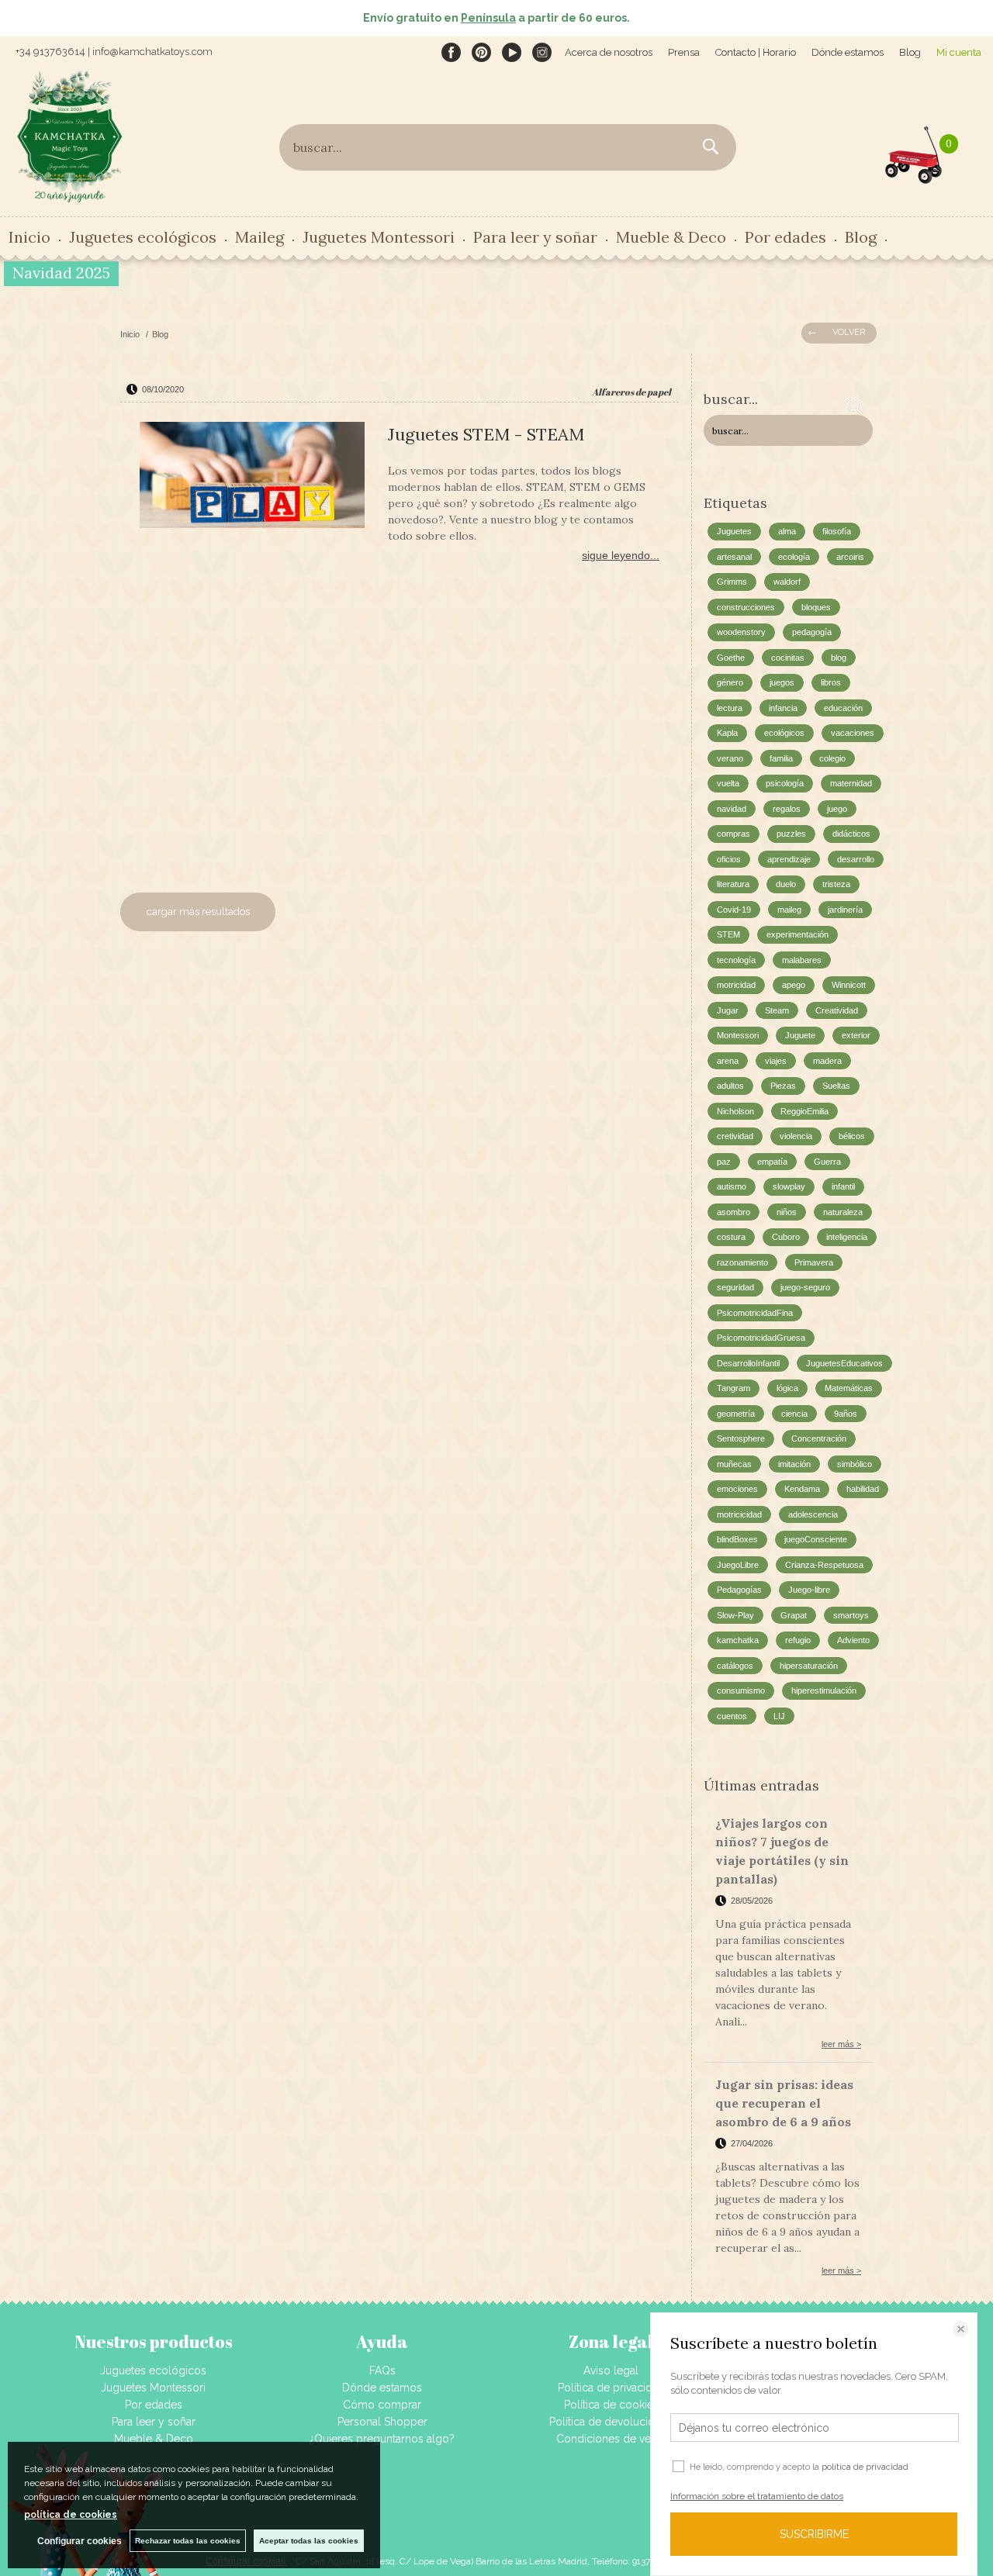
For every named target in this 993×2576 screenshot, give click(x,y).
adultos (730, 1086)
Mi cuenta (959, 52)
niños (787, 1212)
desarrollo (856, 859)
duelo (786, 884)
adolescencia (813, 1514)
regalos (787, 809)
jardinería (845, 910)
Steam (777, 1010)
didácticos (851, 834)
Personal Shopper (382, 2422)
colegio (832, 758)
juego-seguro (805, 1287)
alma (787, 531)
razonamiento (742, 1262)
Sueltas (836, 1086)
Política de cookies (611, 2405)
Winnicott (849, 985)
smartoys (851, 1615)
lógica (787, 1388)
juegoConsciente (816, 1539)
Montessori (738, 1035)
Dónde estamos (848, 52)
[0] (914, 151)
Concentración (819, 1438)
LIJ (779, 1716)
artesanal (734, 557)
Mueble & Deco (154, 2439)
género (730, 682)
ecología (794, 557)
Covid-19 (734, 910)
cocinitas (788, 658)
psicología (785, 783)
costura (731, 1237)
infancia (783, 708)
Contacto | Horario (756, 52)
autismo (732, 1186)
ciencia (794, 1414)
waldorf (787, 582)
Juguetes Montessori (379, 237)
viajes (776, 1061)
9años (846, 1414)
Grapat (794, 1615)
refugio (798, 1640)
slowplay (789, 1186)
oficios (729, 859)
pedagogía (812, 632)
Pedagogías (739, 1590)
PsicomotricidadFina (755, 1313)
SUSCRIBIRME (814, 2534)
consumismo (741, 1690)
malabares (802, 960)
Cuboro (786, 1237)
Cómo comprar (382, 2405)
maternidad (851, 783)
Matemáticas (849, 1388)
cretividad (735, 1136)
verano (730, 758)
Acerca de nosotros (609, 52)
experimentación (798, 934)
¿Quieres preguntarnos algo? (382, 2439)
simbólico (855, 1464)
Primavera (814, 1262)
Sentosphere (741, 1438)
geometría (736, 1414)
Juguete (800, 1035)
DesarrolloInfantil (748, 1363)
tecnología (736, 960)
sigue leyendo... (621, 555)
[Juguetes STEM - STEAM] (252, 477)
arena (728, 1061)
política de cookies (71, 2515)
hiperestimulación (824, 1690)
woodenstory (741, 632)
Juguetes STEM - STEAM (486, 434)
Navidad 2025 (61, 273)
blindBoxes (737, 1539)
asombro (734, 1212)
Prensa (684, 52)
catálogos (735, 1666)
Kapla (727, 733)
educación (843, 708)
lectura (730, 708)
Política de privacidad (611, 2388)
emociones (737, 1489)
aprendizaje (789, 859)
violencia (796, 1136)
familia (781, 758)
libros (831, 682)
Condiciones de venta (611, 2439)
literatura (733, 884)
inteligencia (847, 1237)
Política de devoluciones (611, 2422)
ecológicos (784, 733)
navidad (732, 809)
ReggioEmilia (804, 1111)
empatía (772, 1162)
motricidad (736, 985)
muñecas (734, 1464)
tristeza (836, 884)
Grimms (732, 582)
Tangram (734, 1388)
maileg (789, 910)
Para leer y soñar (154, 2422)
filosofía (837, 531)
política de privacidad (865, 2467)
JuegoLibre (738, 1565)
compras (734, 834)
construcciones (746, 607)
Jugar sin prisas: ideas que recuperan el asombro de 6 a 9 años (784, 2103)
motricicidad (739, 1514)
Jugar (728, 1010)
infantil (843, 1186)
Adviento (853, 1640)
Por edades (154, 2405)
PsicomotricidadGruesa (761, 1338)
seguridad (735, 1287)
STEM (728, 934)
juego (837, 809)
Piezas (783, 1086)
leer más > (841, 2044)
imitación (794, 1464)
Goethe (731, 658)
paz (724, 1162)
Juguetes (734, 531)
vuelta (728, 783)
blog (839, 658)
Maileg (259, 237)
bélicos (852, 1136)
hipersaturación (809, 1666)
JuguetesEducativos (844, 1363)
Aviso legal (611, 2371)
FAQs (382, 2371)
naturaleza (843, 1212)
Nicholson (735, 1111)
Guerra (827, 1162)
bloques (816, 607)
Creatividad (837, 1010)
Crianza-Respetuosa (824, 1565)
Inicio (29, 237)
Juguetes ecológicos (153, 2371)
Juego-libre (809, 1590)
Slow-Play (735, 1615)
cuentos (732, 1716)
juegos (782, 682)
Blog (910, 52)
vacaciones (853, 733)
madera (827, 1061)
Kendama (802, 1489)
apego (794, 985)
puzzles (791, 834)
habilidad (863, 1489)
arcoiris (850, 557)
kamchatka (738, 1640)
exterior (856, 1035)
